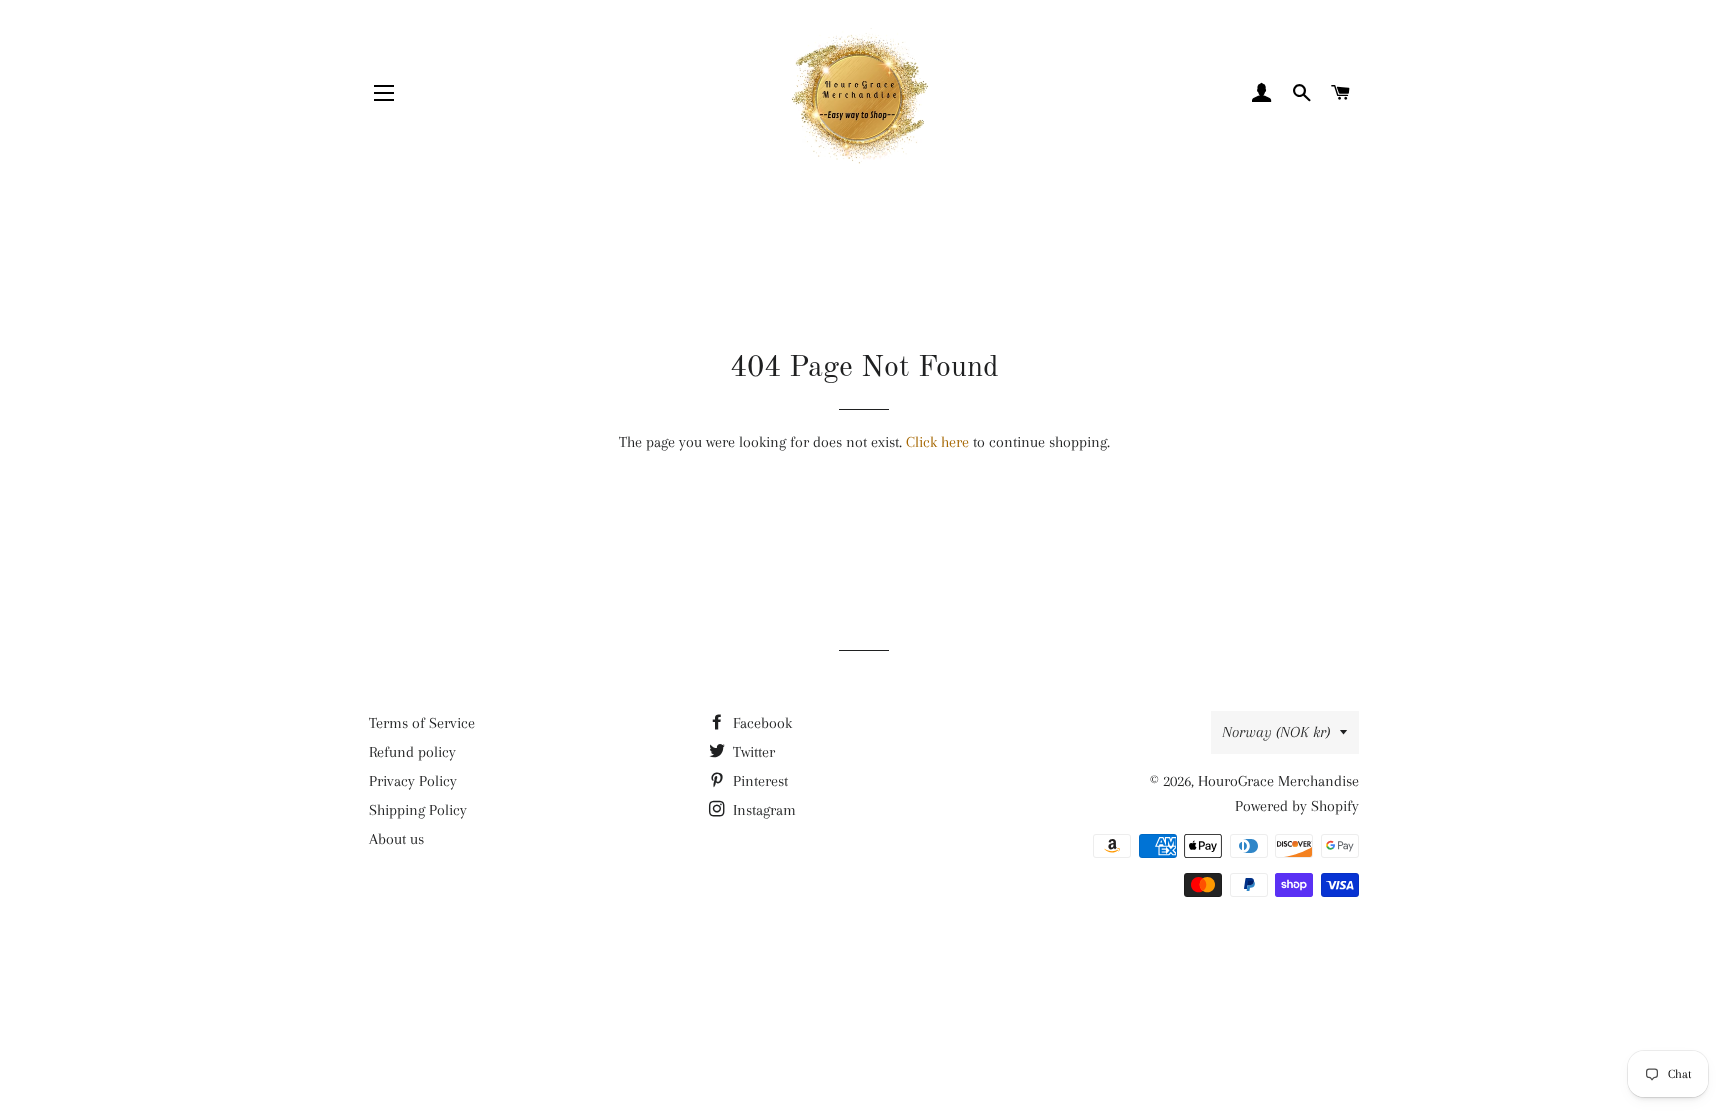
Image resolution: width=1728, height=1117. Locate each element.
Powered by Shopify (1297, 806)
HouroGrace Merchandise (1278, 781)
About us (396, 839)
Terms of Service (422, 723)
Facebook (760, 723)
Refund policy (412, 752)
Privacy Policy (413, 781)
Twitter (752, 752)
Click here (937, 442)
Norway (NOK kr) (1276, 732)
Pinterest (758, 781)
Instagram (762, 810)
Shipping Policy (418, 810)
